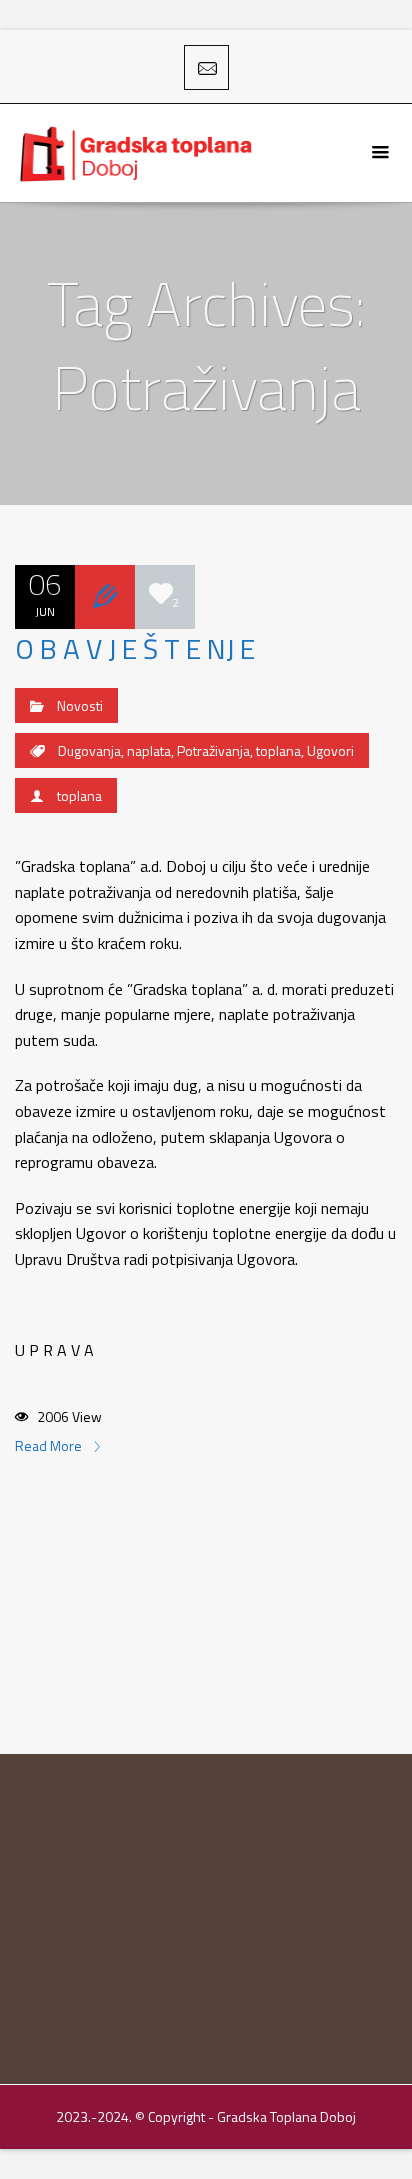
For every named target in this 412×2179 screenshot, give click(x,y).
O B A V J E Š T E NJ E (135, 648)
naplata (149, 750)
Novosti (80, 705)
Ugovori (330, 750)
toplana (278, 750)
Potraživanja (213, 750)
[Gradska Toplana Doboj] (138, 153)
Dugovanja (89, 750)
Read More (50, 1445)
